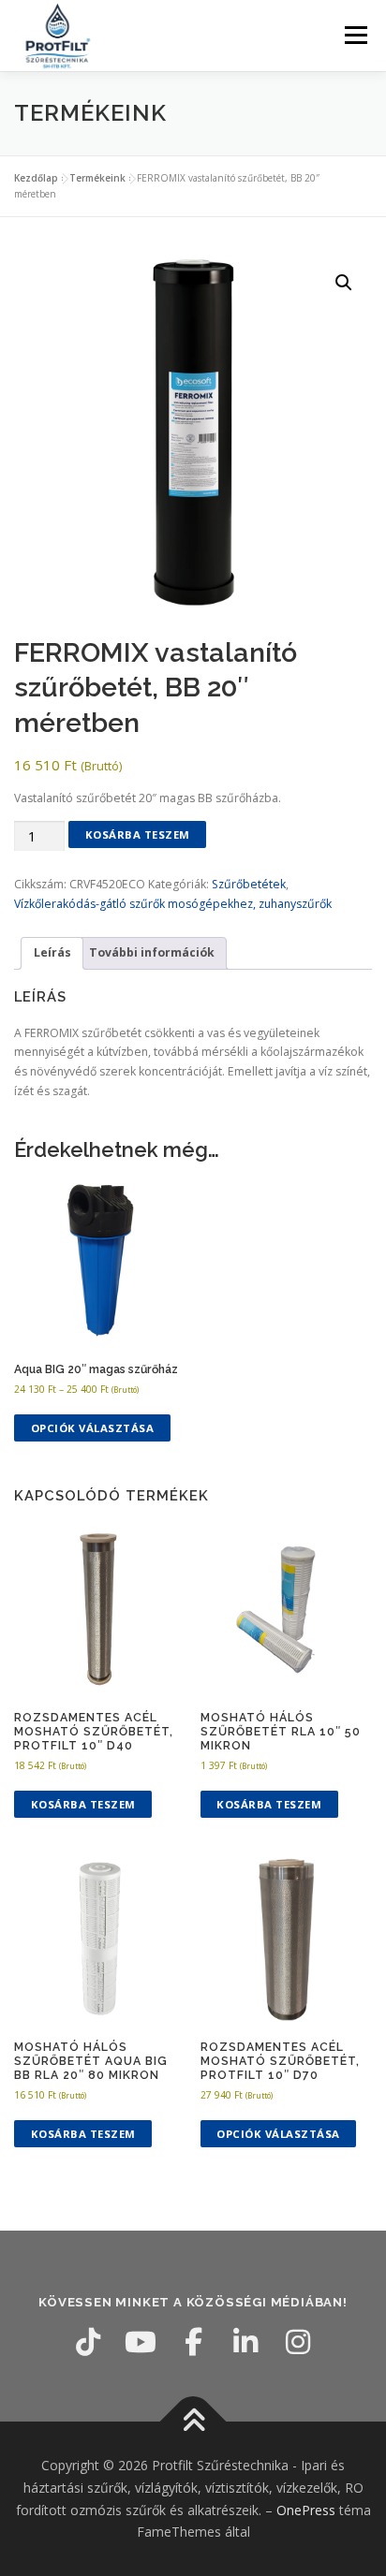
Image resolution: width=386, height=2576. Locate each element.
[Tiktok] (88, 2342)
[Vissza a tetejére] (193, 2422)
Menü (355, 35)
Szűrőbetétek (249, 884)
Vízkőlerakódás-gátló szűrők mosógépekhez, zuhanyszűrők (173, 904)
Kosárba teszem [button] (83, 1804)
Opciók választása (93, 1428)
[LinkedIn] (245, 2342)
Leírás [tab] (52, 952)
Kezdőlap (36, 178)
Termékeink (97, 178)
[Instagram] (298, 2342)
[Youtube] (141, 2342)
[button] (344, 283)
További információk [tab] (152, 952)
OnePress (306, 2510)
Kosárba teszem (138, 834)
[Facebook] (193, 2342)
